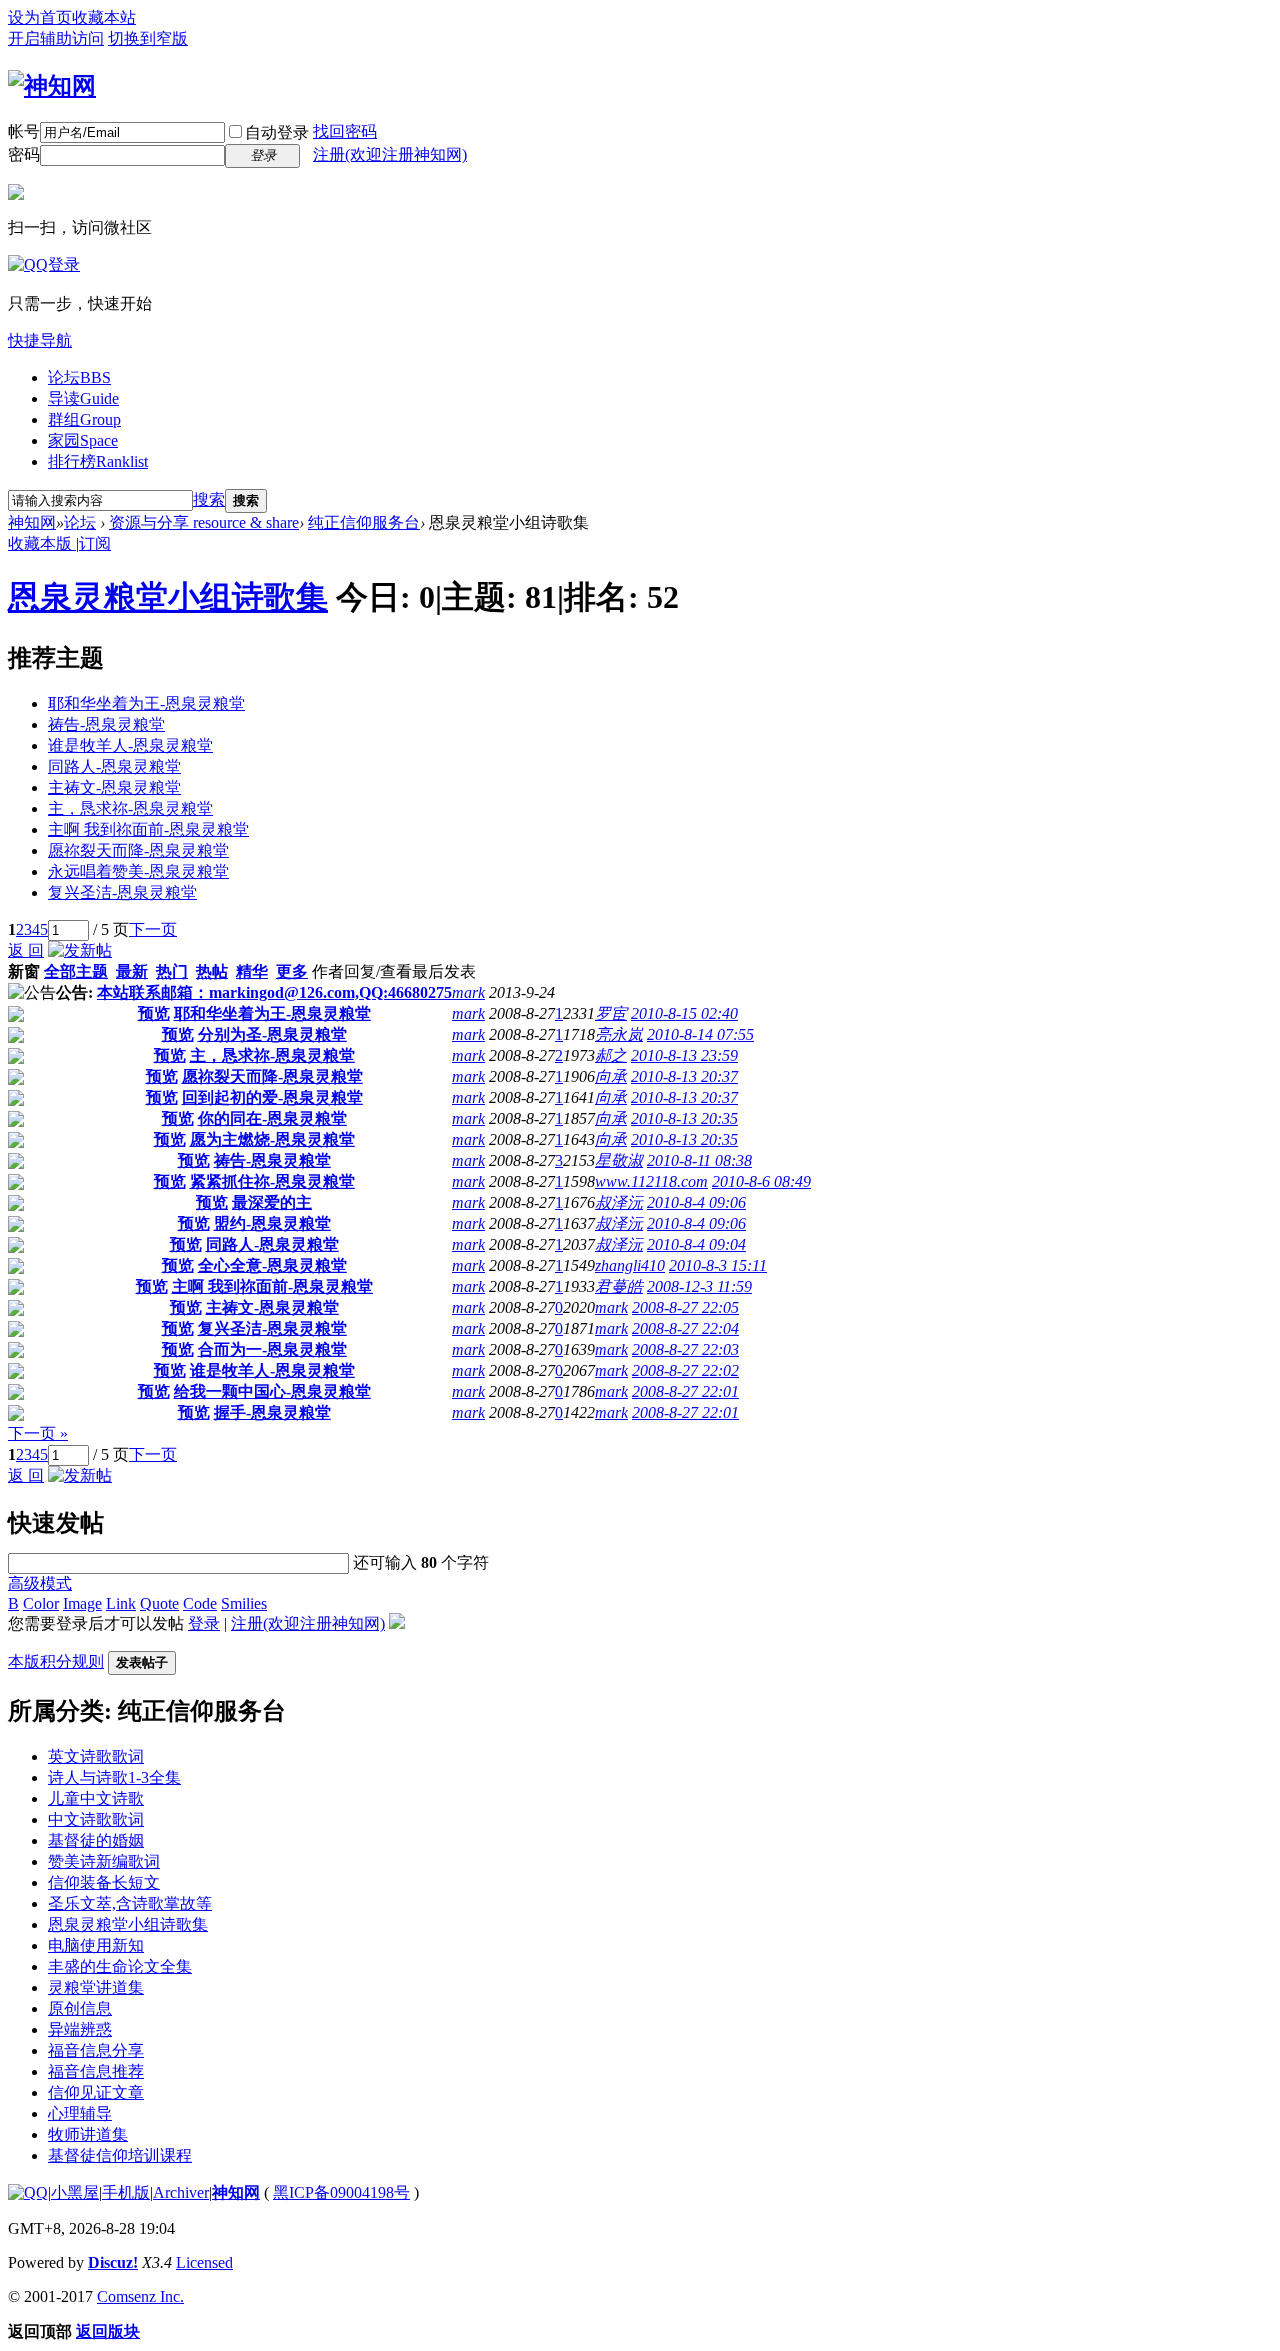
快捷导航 (40, 340)
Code (200, 1603)
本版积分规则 (56, 1661)
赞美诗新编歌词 (104, 1861)
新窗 (24, 971)
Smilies (244, 1603)
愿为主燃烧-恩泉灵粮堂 (272, 1139)
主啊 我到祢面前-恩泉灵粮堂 (148, 829)
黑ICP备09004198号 (341, 2192)
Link (121, 1603)
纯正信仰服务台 (364, 522)
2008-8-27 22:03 (685, 1349)
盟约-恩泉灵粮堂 (272, 1223)
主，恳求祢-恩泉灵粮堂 (130, 808)
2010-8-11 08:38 (699, 1160)
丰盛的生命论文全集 (120, 1966)
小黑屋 (75, 2192)
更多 (292, 971)
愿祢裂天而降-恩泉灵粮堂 (138, 850)
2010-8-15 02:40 (684, 1013)
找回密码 (345, 131)
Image (82, 1603)
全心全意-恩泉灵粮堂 (272, 1265)
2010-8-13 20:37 (684, 1076)
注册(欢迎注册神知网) (390, 154)
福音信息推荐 (96, 2071)
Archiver (181, 2192)
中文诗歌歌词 (96, 1819)
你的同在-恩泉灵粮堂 (272, 1118)
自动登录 (277, 132)
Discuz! (113, 2262)
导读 (83, 398)
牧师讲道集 (88, 2134)
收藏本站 (104, 17)
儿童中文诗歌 (96, 1798)
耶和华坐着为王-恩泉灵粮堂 (146, 703)
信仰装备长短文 (104, 1882)
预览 (154, 1013)
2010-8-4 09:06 (696, 1202)
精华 (252, 971)
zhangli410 (630, 1265)
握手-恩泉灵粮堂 (272, 1412)
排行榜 (98, 461)
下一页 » (38, 1433)
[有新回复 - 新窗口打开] (16, 1016)
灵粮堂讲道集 (96, 1987)
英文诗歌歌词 (96, 1756)
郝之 (611, 1055)
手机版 (126, 2192)
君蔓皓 (619, 1286)
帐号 (24, 131)
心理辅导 (80, 2113)
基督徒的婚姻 (96, 1840)
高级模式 (40, 1583)
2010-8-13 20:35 (684, 1118)
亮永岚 (619, 1034)
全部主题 (76, 971)
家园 (83, 440)
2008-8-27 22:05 (685, 1307)
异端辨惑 (80, 2029)
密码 (24, 154)
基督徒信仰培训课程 (120, 2155)
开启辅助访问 (56, 38)
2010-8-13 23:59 (684, 1055)
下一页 (153, 929)
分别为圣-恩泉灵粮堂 (272, 1034)
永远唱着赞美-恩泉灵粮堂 (138, 871)
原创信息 (80, 2008)
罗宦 (611, 1013)
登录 (204, 1623)
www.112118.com (651, 1181)
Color (41, 1603)
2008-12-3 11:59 (699, 1286)
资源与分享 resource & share (204, 522)
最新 (132, 971)
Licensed (204, 2262)
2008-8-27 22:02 (685, 1370)
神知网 (32, 522)
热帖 (212, 971)
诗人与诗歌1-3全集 (114, 1777)
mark (468, 992)
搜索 (209, 499)
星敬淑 (619, 1160)
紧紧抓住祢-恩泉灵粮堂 (272, 1181)
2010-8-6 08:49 (761, 1181)
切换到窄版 (148, 38)
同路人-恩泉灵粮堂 (114, 766)
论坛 (79, 377)
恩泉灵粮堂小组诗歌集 (168, 597)
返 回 (26, 950)
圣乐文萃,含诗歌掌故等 (130, 1903)
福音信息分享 (96, 2050)
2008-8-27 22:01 (685, 1391)
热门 (172, 971)
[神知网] (52, 86)
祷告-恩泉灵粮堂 (106, 724)
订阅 (95, 543)
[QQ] (28, 2192)
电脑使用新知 (96, 1945)
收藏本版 (42, 543)
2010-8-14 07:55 (700, 1034)
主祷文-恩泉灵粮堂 (114, 787)
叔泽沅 (619, 1202)
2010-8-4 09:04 (696, 1244)
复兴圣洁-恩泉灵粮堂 (122, 892)
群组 (84, 419)
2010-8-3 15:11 (718, 1265)
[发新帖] (80, 950)
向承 (611, 1076)
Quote (159, 1603)
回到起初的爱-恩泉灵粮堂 (272, 1097)
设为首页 (40, 17)
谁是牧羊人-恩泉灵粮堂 (130, 745)
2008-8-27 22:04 (685, 1328)
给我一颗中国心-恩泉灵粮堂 (272, 1391)
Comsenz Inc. (140, 2296)
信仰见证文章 (96, 2092)
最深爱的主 (272, 1202)
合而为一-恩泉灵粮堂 (272, 1349)
